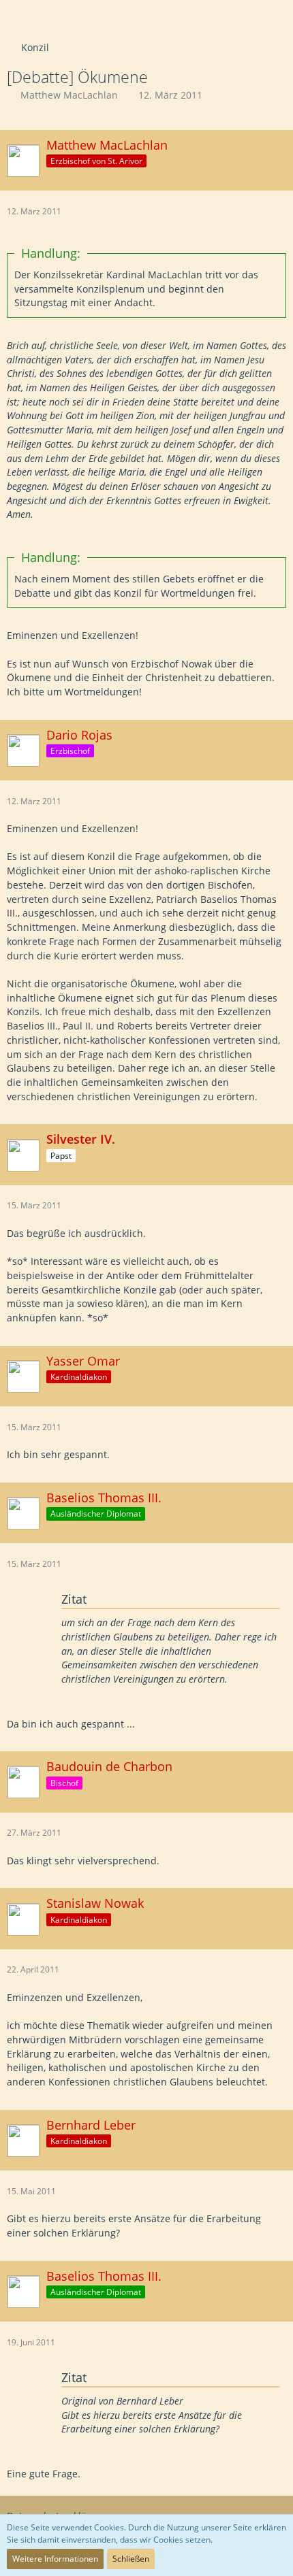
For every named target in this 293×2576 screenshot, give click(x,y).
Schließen (131, 2559)
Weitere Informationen (55, 2559)
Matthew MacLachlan (69, 95)
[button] (18, 17)
